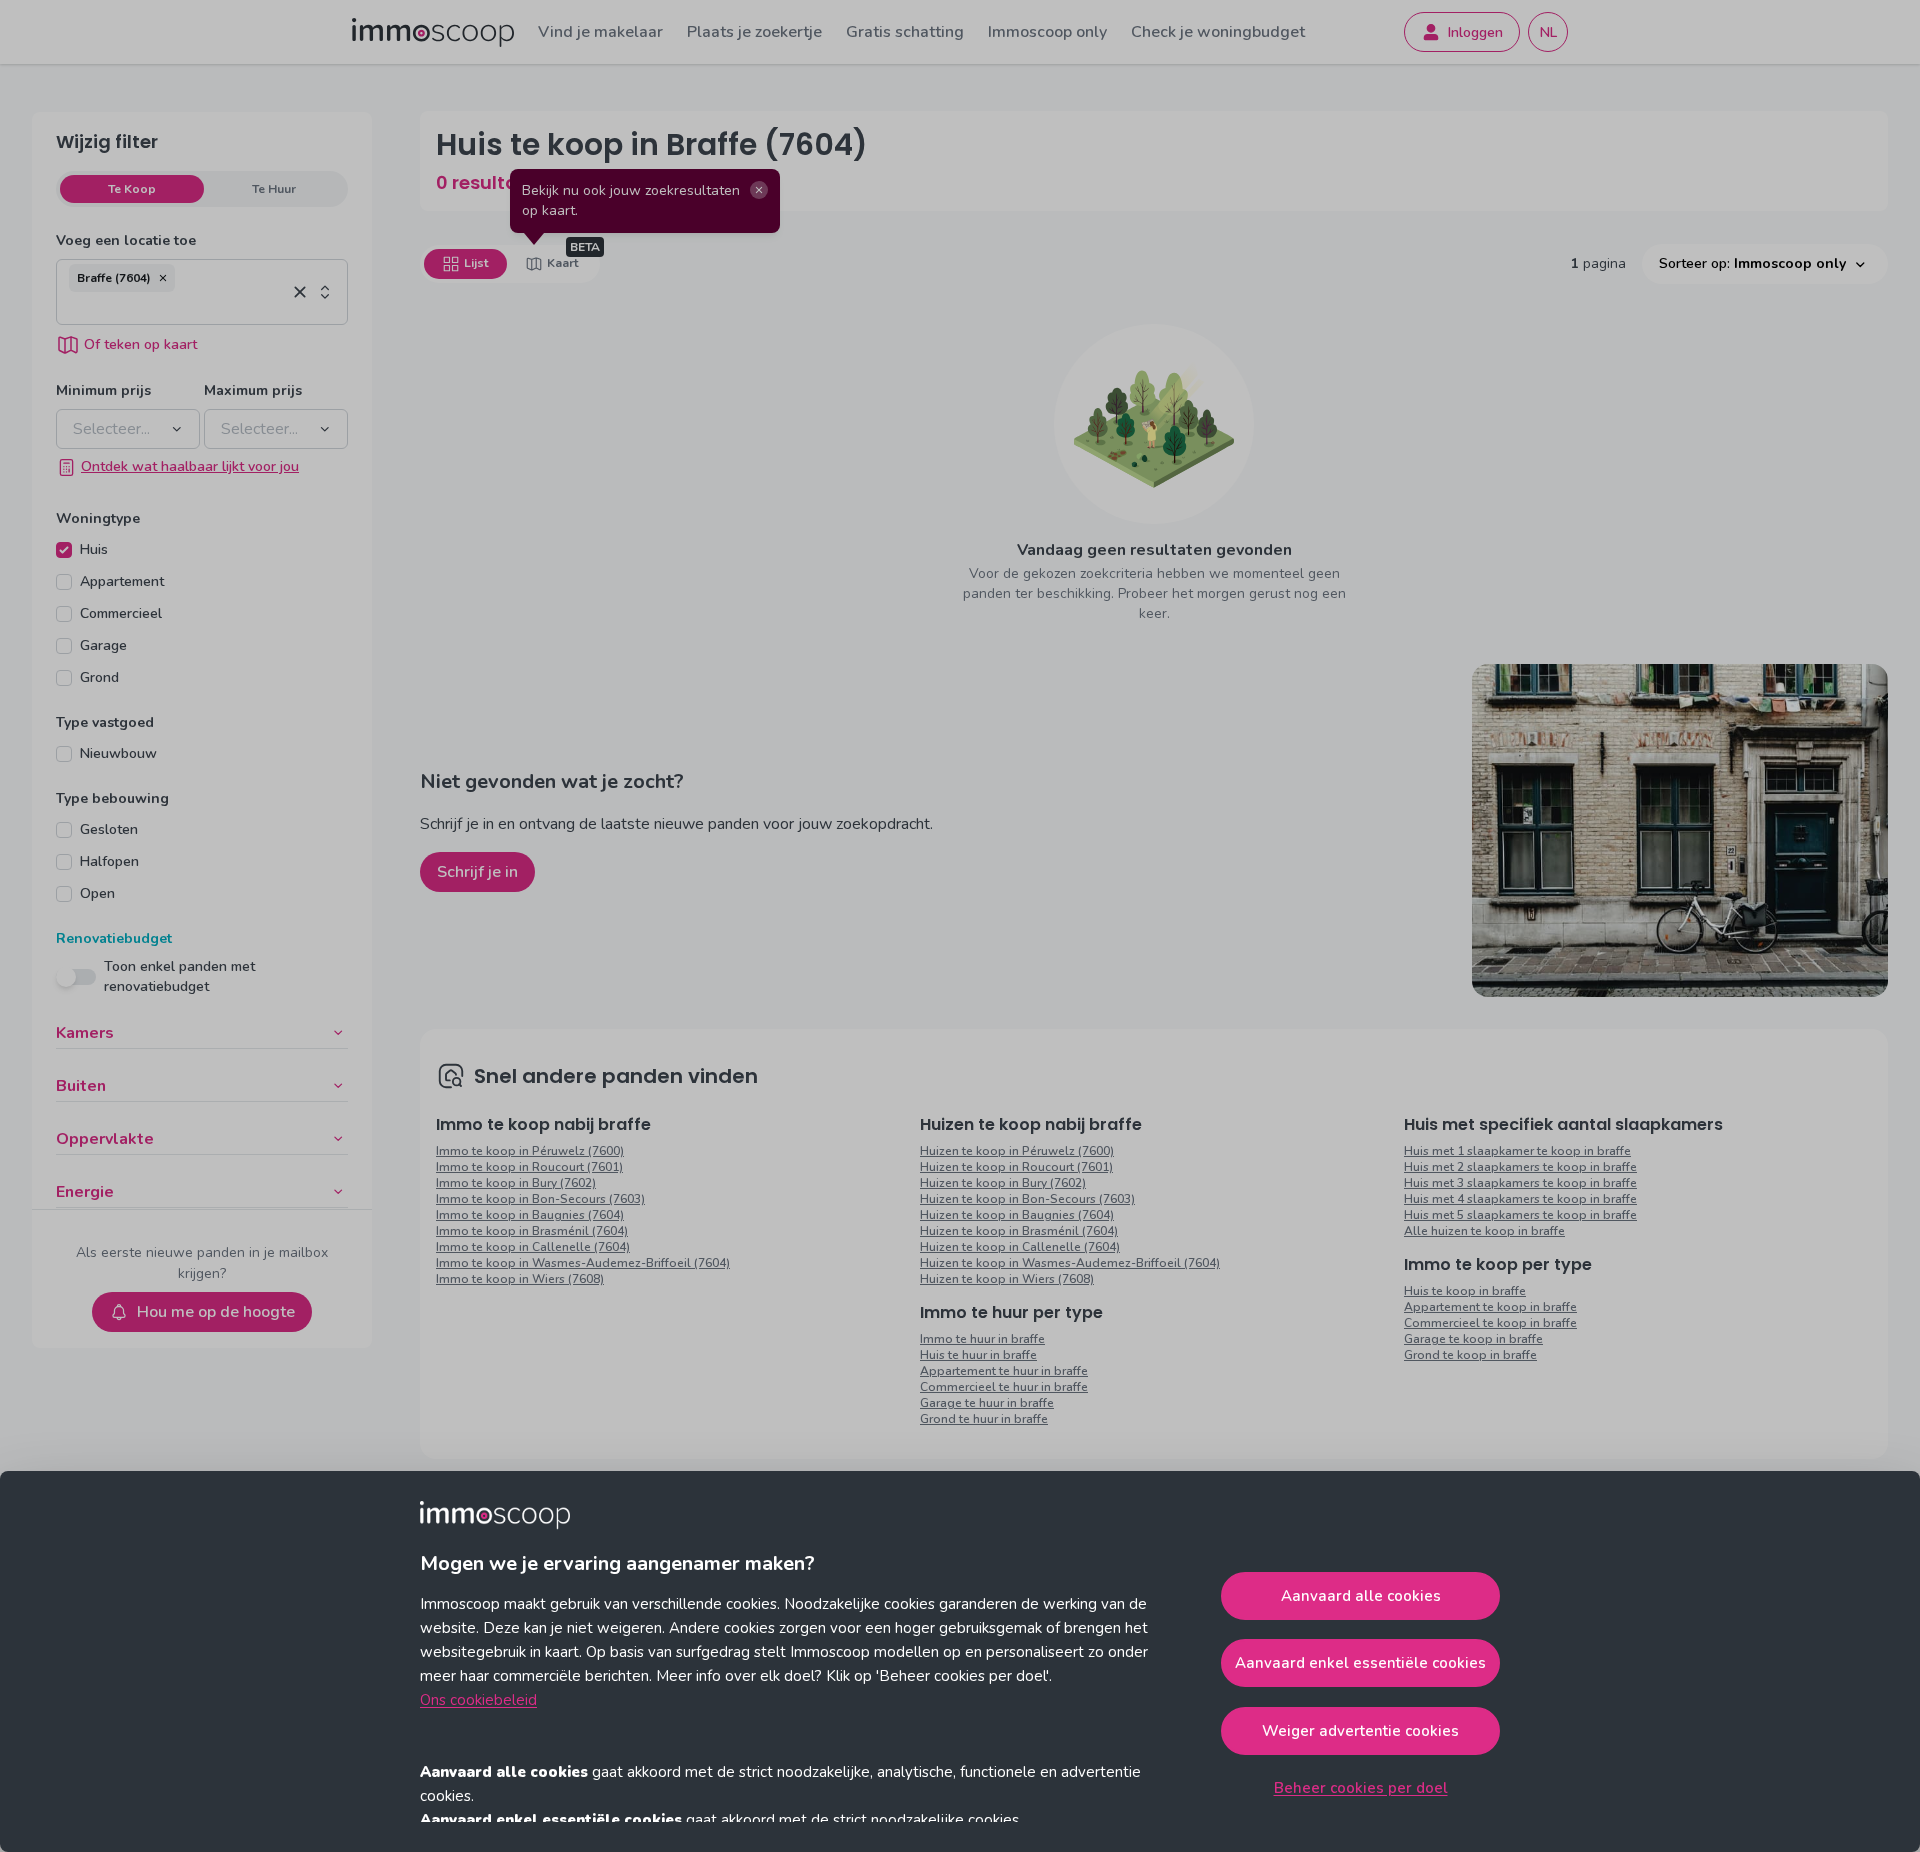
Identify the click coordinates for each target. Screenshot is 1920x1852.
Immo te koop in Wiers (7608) (520, 1279)
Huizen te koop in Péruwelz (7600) (1017, 1151)
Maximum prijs (253, 390)
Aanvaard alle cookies (1361, 1596)
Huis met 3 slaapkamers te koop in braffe (1520, 1183)
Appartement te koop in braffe (1490, 1307)
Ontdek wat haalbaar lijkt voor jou (190, 466)
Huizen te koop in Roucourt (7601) (1016, 1167)
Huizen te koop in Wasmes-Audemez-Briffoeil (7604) (1070, 1263)
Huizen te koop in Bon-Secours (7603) (1027, 1199)
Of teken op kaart (140, 344)
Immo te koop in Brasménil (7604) (532, 1231)
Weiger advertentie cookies (1360, 1731)
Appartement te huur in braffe (1004, 1371)
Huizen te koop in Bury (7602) (1003, 1183)
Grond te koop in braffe (1470, 1355)
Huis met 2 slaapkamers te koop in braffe (1520, 1167)
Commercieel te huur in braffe (1004, 1387)
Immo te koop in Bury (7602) (516, 1183)
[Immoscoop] (433, 32)
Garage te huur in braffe (987, 1403)
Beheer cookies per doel (1361, 1788)
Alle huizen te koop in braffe (1484, 1231)
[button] (163, 278)
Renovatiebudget (114, 938)
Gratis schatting (905, 32)
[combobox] (177, 308)
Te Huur (274, 189)
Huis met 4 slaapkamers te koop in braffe (1520, 1199)
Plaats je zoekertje (754, 32)
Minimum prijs (103, 390)
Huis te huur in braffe (978, 1355)
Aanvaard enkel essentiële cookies (1360, 1663)
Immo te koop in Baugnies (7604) (530, 1215)
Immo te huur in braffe (982, 1339)
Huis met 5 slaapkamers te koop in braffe (1520, 1215)
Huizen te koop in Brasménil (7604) (1019, 1231)
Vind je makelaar (600, 32)
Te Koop (132, 189)
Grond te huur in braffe (984, 1419)
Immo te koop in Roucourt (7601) (529, 1167)
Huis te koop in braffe (1465, 1291)
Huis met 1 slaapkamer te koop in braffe (1517, 1151)
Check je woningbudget (1218, 32)
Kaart (562, 263)
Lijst (476, 263)
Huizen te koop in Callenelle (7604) (1020, 1247)
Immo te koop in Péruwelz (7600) (530, 1151)
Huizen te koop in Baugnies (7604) (1017, 1215)
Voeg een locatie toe (126, 240)
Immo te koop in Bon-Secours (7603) (540, 1199)
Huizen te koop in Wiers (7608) (1007, 1279)
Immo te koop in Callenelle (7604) (533, 1247)
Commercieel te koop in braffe (1490, 1323)
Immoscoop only (1047, 32)
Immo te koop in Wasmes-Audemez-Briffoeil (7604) (583, 1263)
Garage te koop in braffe (1473, 1339)
